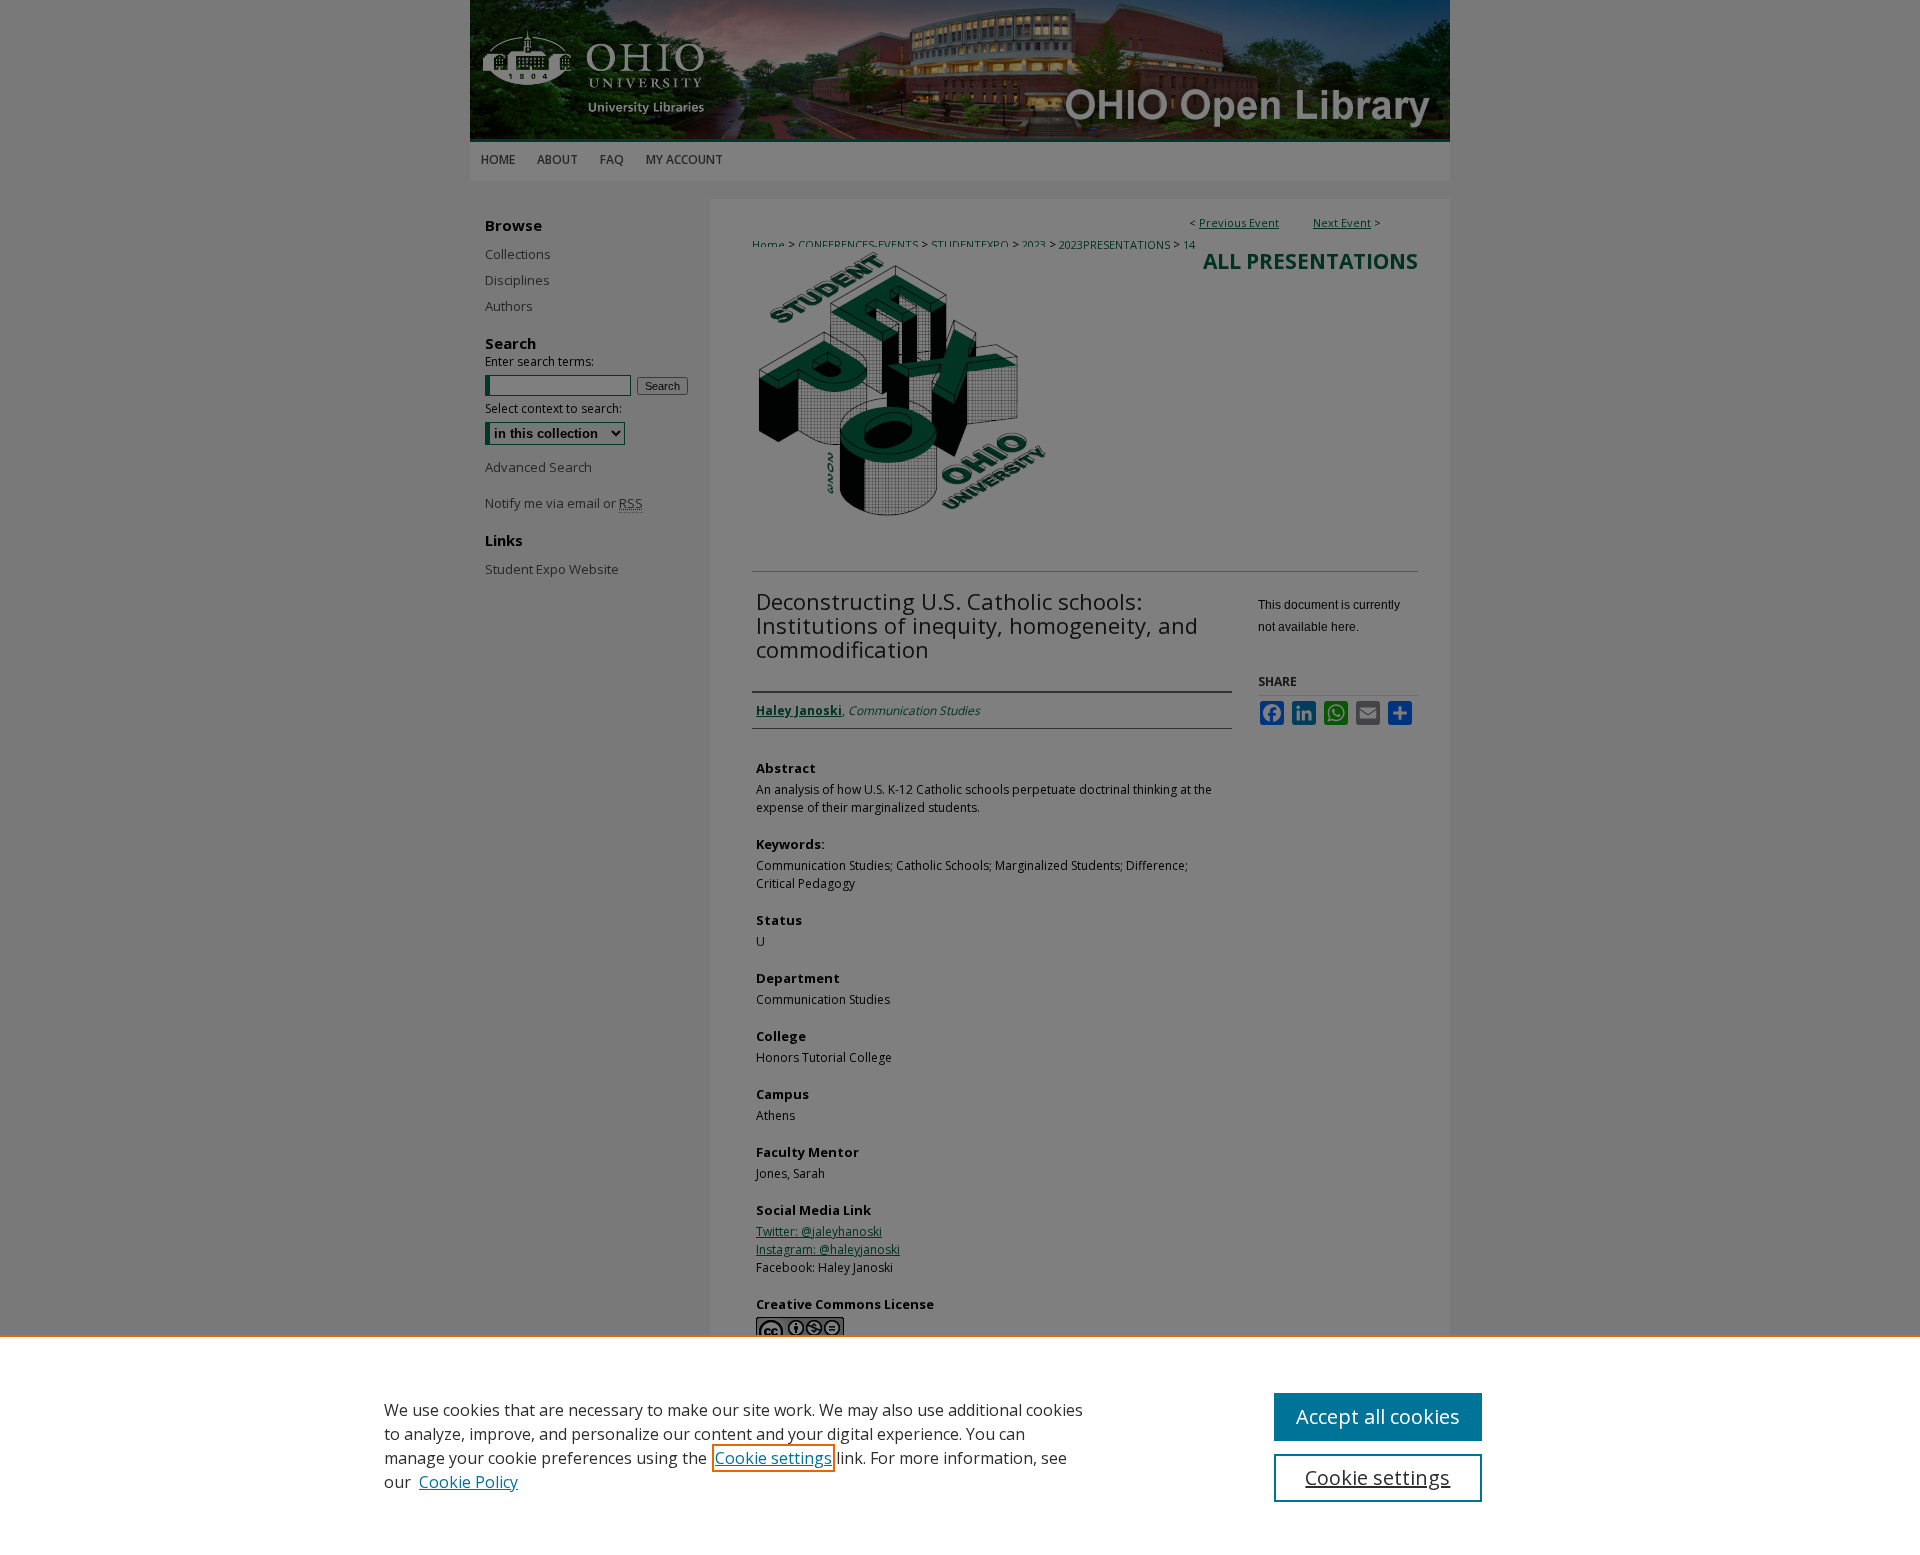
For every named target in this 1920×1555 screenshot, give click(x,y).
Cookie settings (773, 1458)
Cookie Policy (468, 1482)
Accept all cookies (1378, 1416)
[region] (960, 1445)
